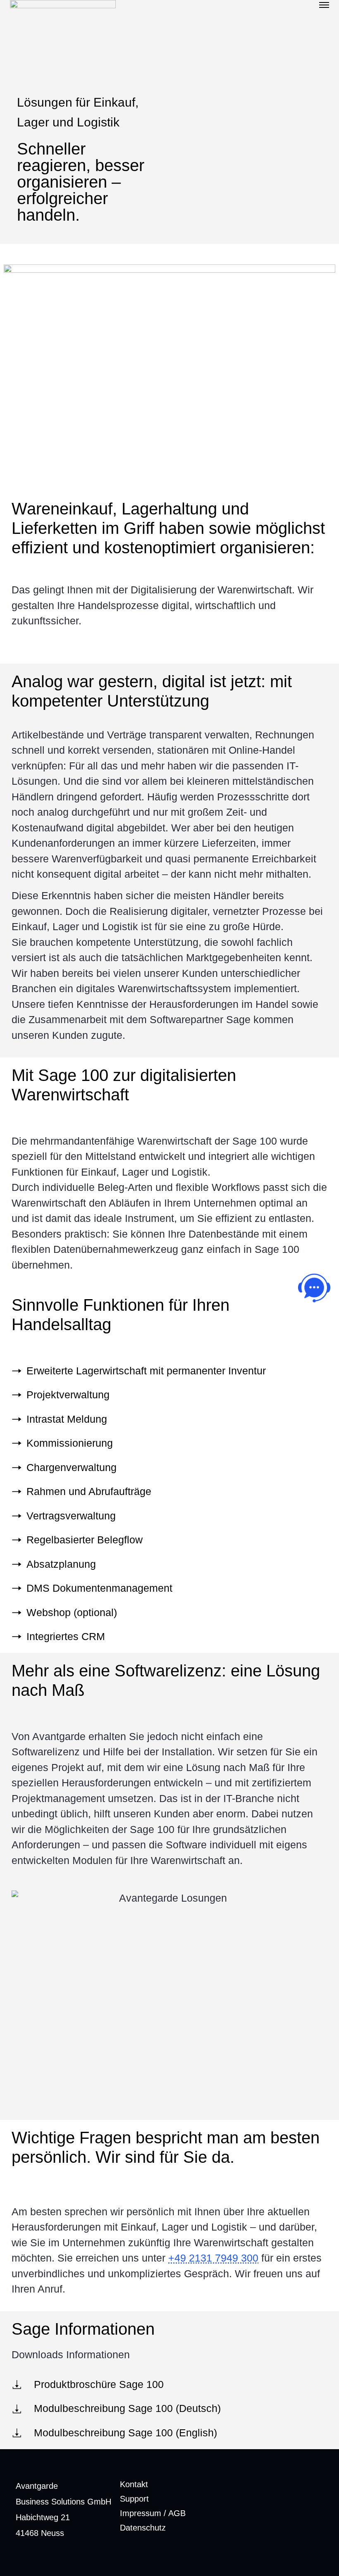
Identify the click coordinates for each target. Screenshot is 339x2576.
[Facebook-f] (286, 2514)
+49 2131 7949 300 (213, 2258)
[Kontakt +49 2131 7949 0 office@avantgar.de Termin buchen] (314, 1288)
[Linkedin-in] (314, 2514)
